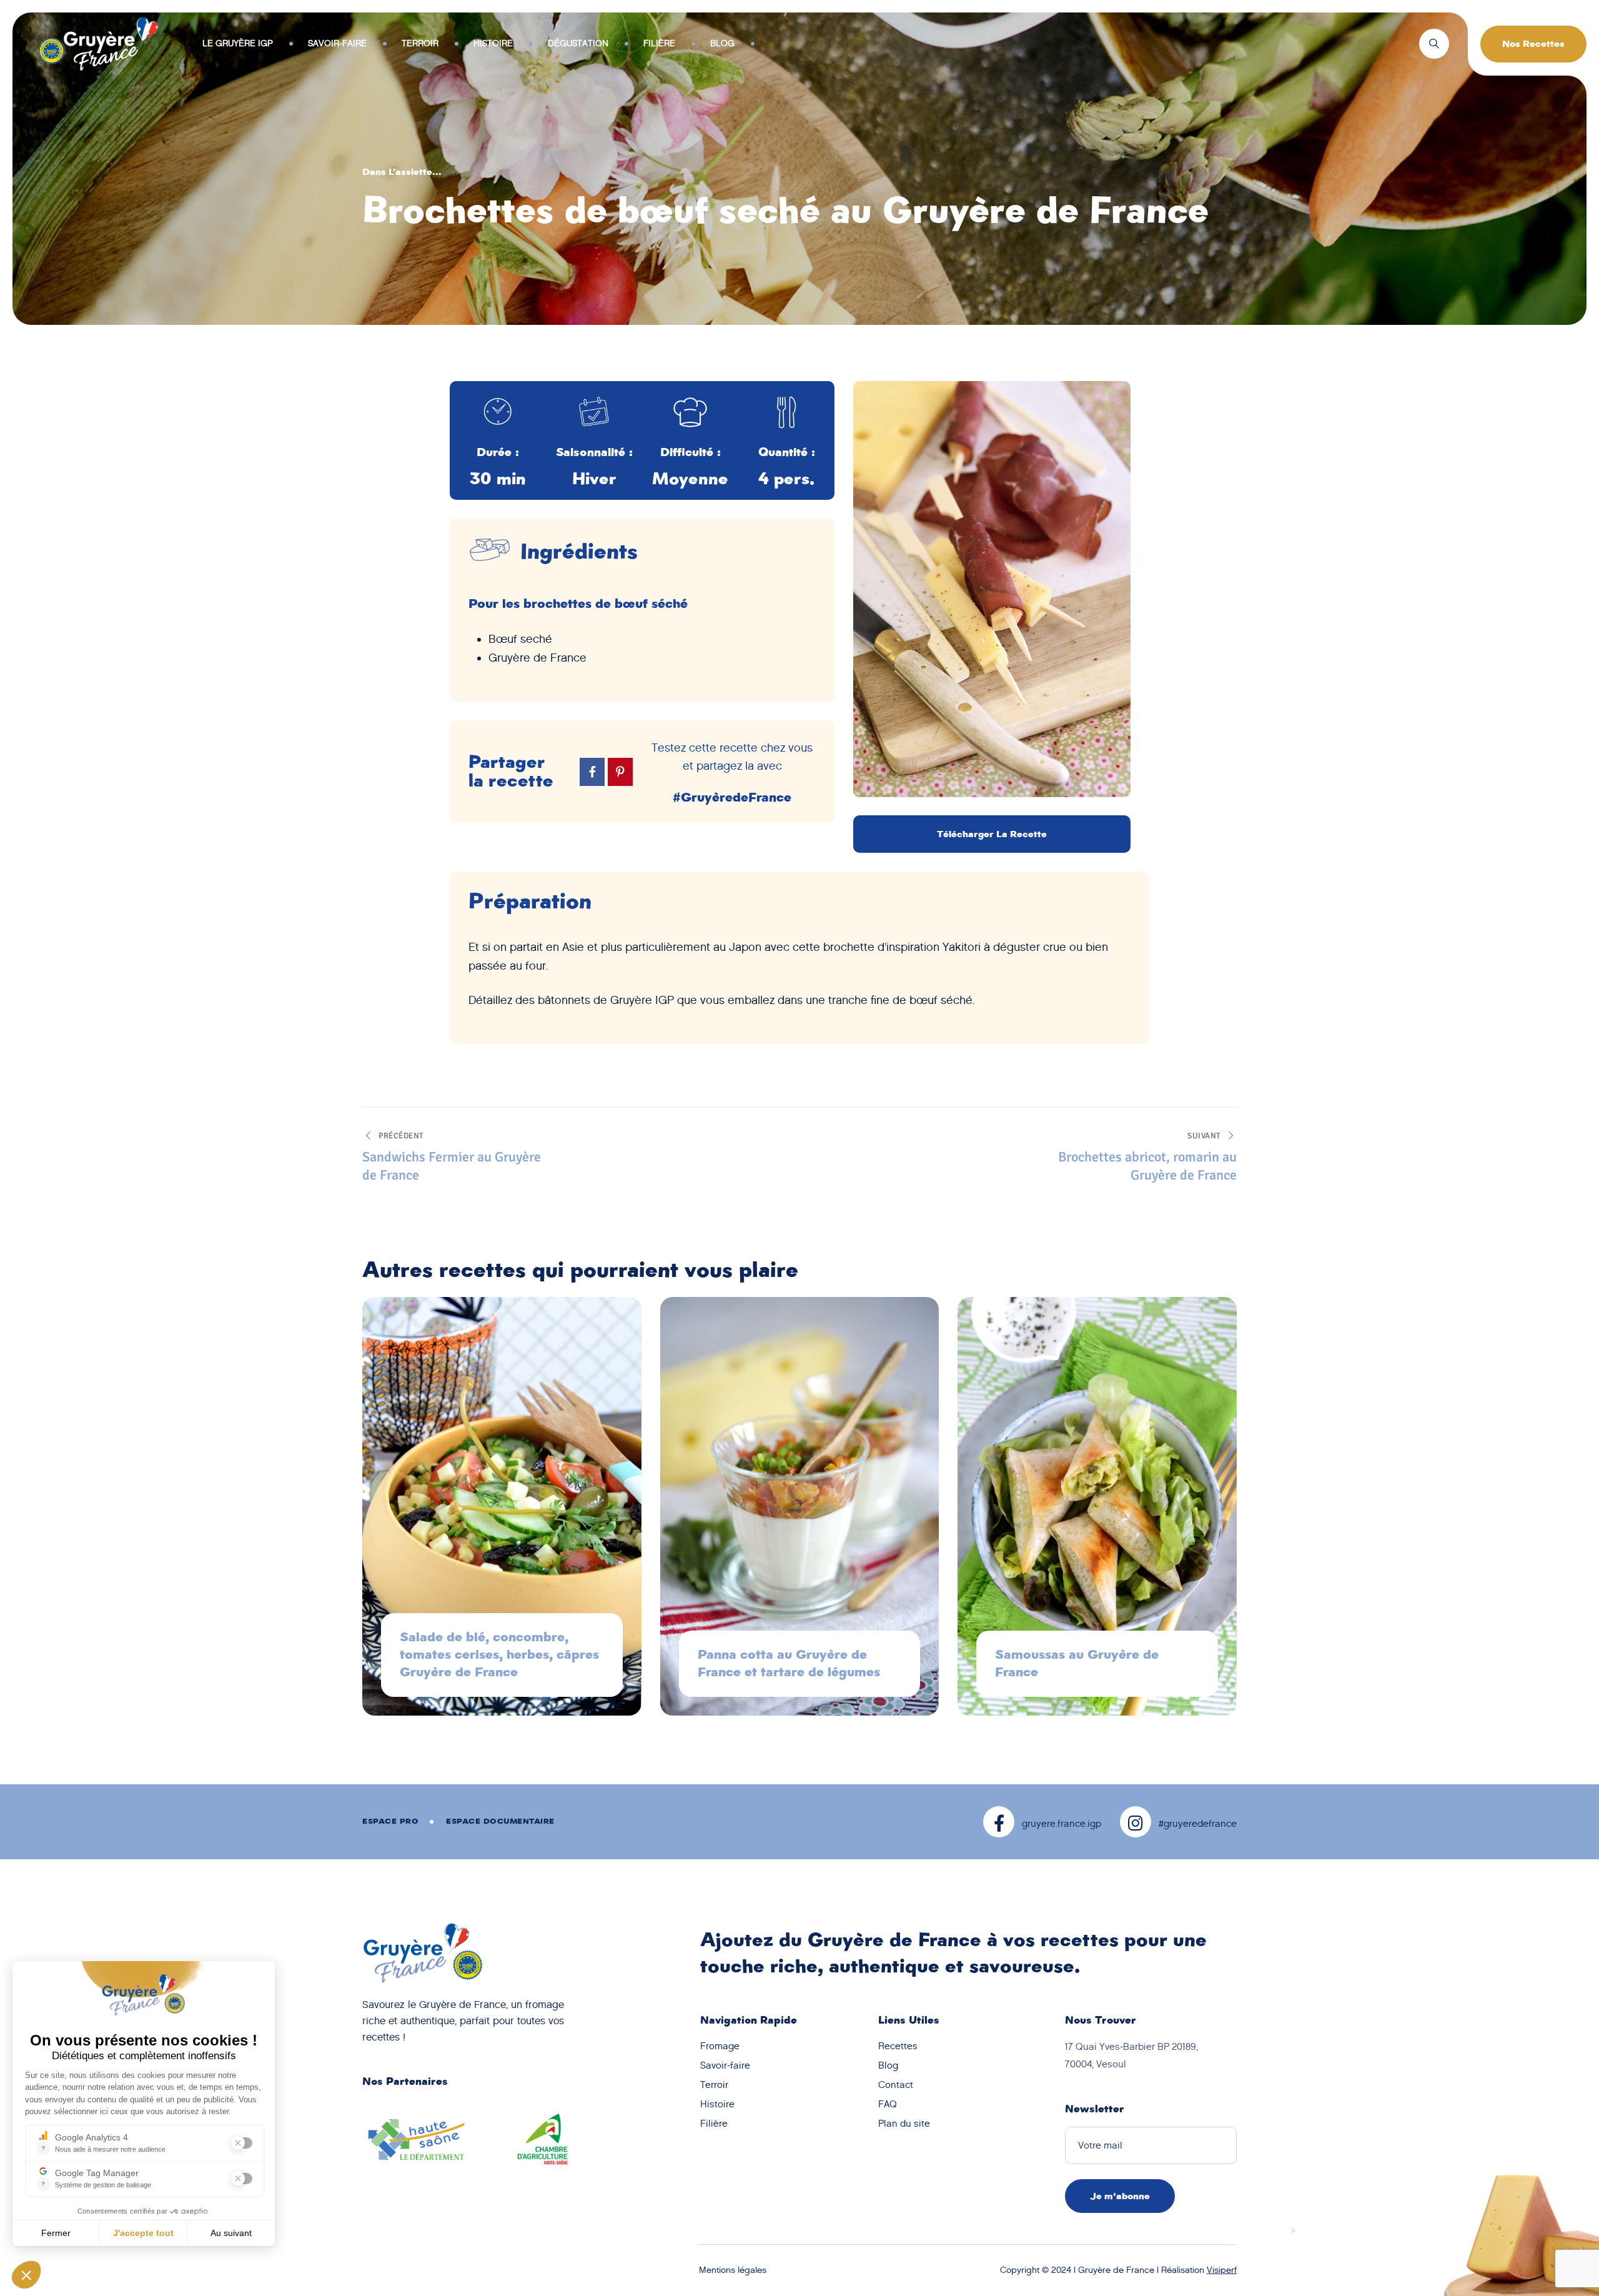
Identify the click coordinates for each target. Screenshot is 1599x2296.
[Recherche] (1434, 44)
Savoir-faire (337, 43)
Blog (722, 43)
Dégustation (578, 43)
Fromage (720, 2046)
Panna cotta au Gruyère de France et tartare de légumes (789, 1663)
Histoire (493, 43)
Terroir (420, 43)
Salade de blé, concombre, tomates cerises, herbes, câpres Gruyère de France (499, 1655)
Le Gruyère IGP (238, 43)
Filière (659, 43)
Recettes (898, 2046)
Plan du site (904, 2124)
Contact (896, 2085)
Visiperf (1222, 2270)
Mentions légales (733, 2270)
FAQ (888, 2104)
